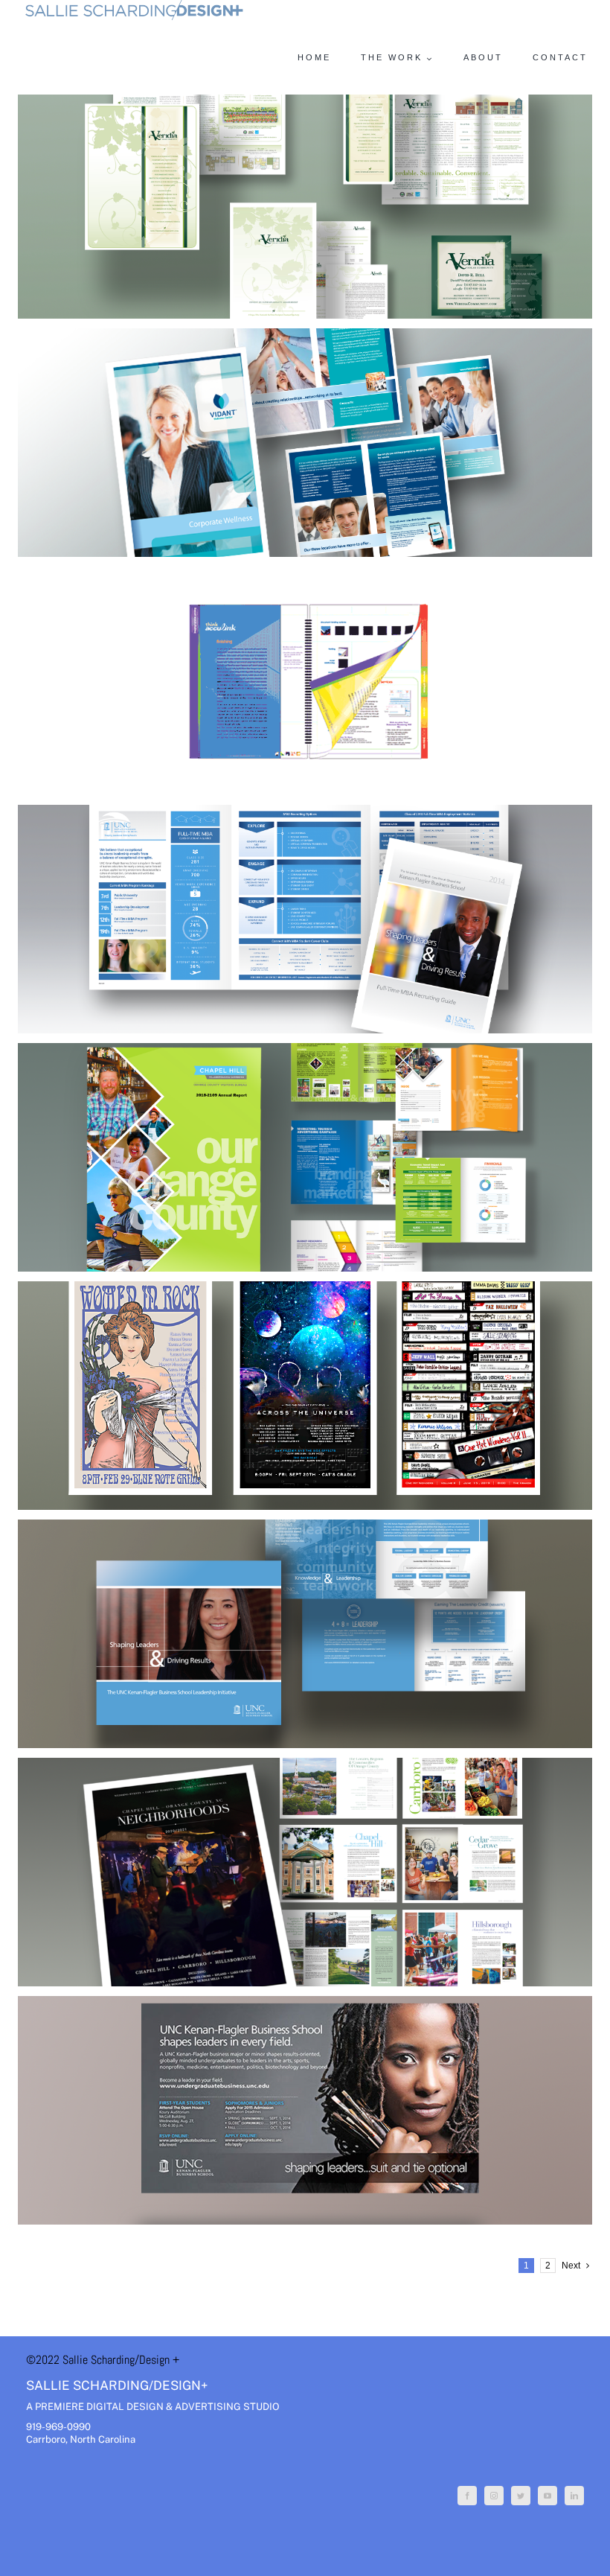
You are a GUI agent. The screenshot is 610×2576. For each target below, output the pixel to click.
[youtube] (548, 2496)
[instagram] (494, 2496)
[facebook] (467, 2496)
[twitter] (521, 2496)
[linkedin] (574, 2496)
